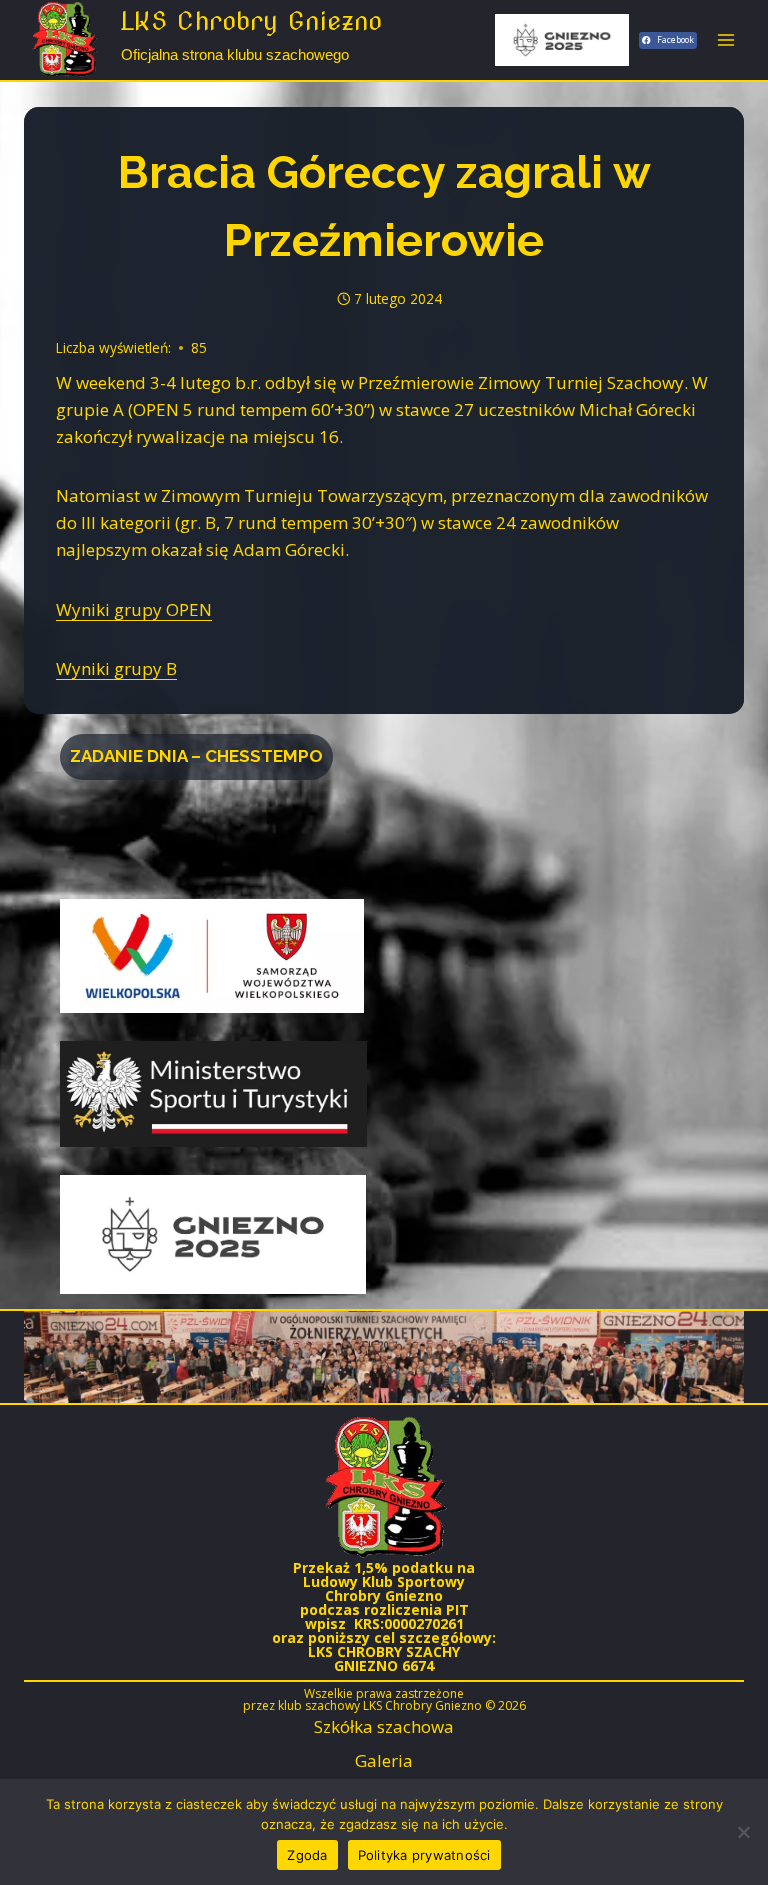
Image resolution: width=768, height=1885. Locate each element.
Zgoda (307, 1855)
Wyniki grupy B (116, 668)
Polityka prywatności (424, 1855)
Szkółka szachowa (384, 1726)
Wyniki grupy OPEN (134, 609)
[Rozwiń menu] (725, 39)
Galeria (384, 1760)
